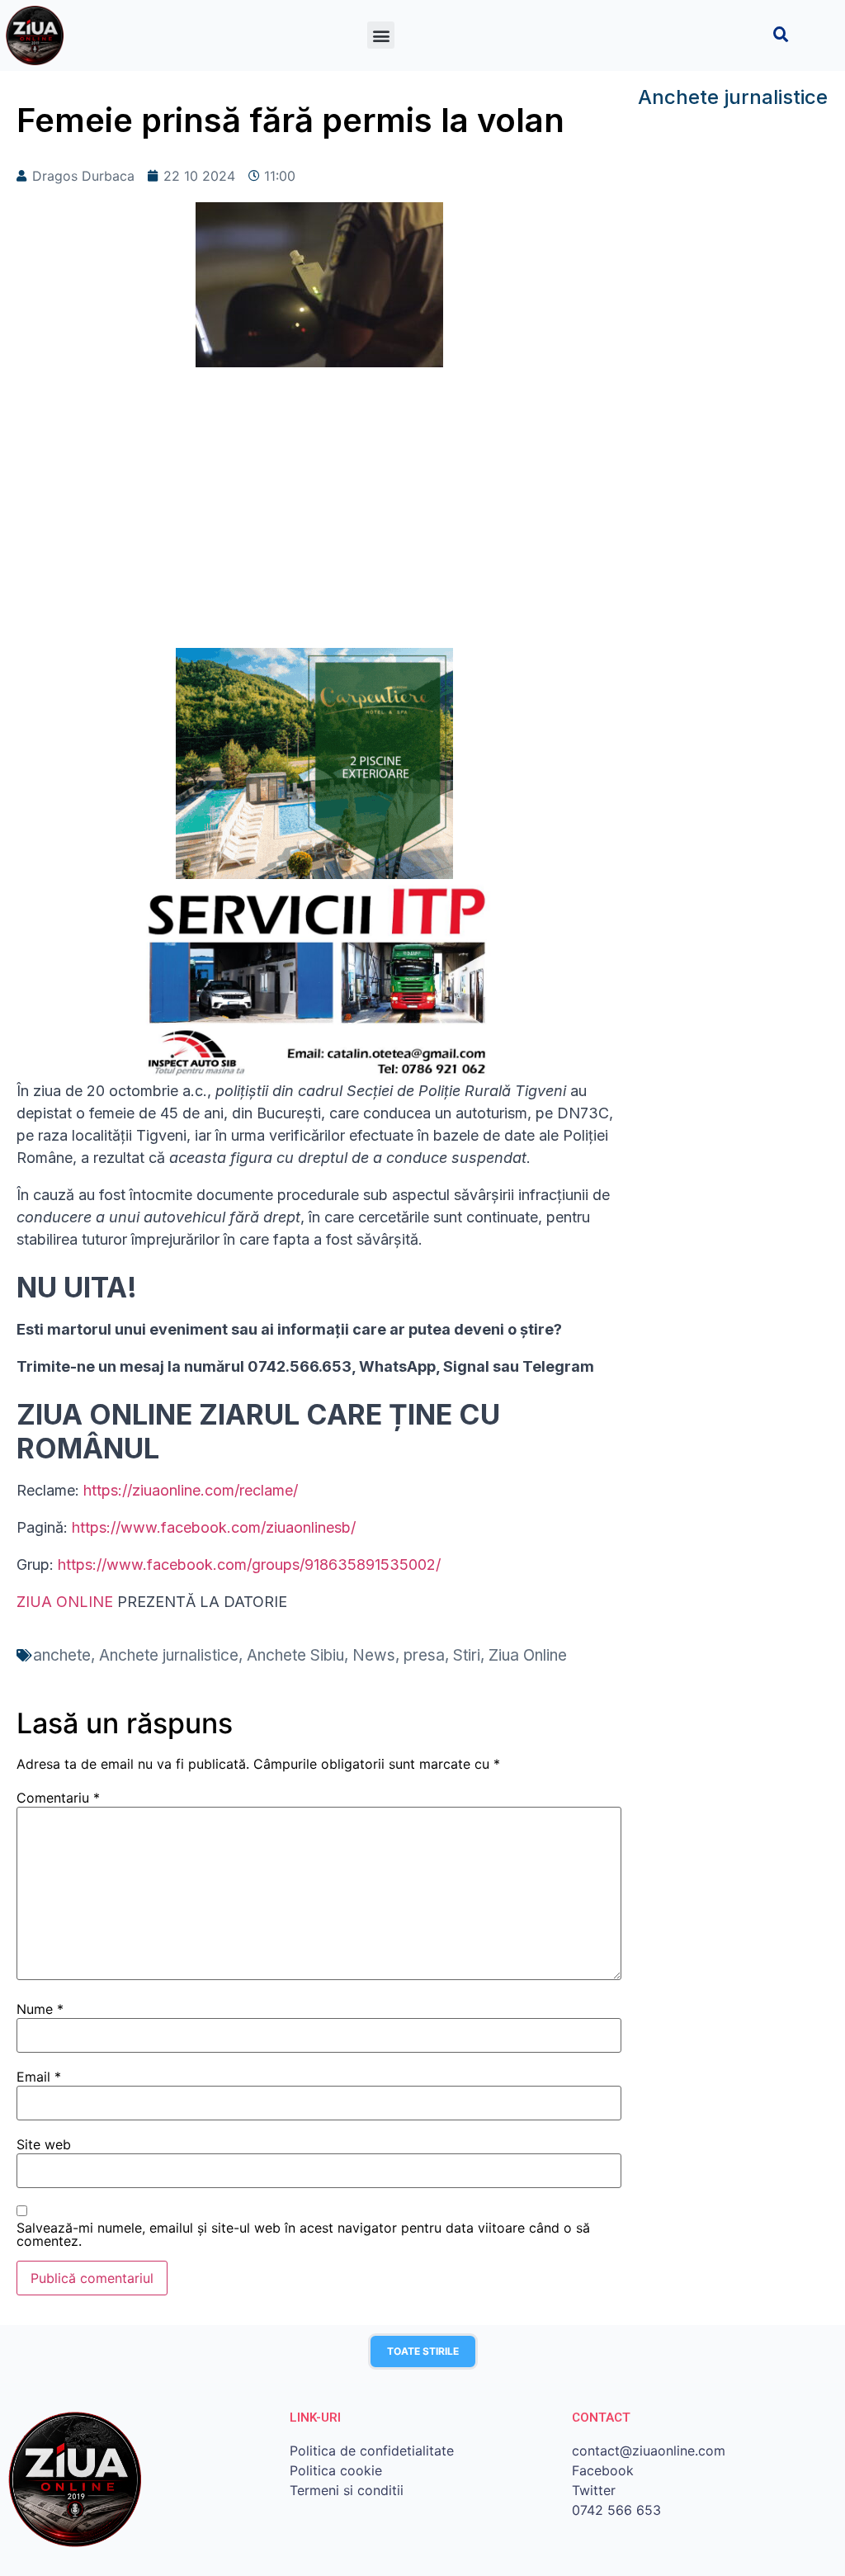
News (374, 1655)
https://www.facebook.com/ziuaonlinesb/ (214, 1527)
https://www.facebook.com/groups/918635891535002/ (249, 1565)
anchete (62, 1655)
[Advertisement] (319, 516)
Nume (40, 2009)
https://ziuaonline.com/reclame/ (191, 1490)
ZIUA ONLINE (65, 1602)
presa (424, 1655)
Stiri (467, 1655)
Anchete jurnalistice (169, 1655)
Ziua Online (528, 1655)
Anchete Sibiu (295, 1655)
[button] (381, 35)
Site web (44, 2144)
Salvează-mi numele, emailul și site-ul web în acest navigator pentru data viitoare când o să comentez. (303, 2234)
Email (39, 2077)
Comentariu (58, 1798)
